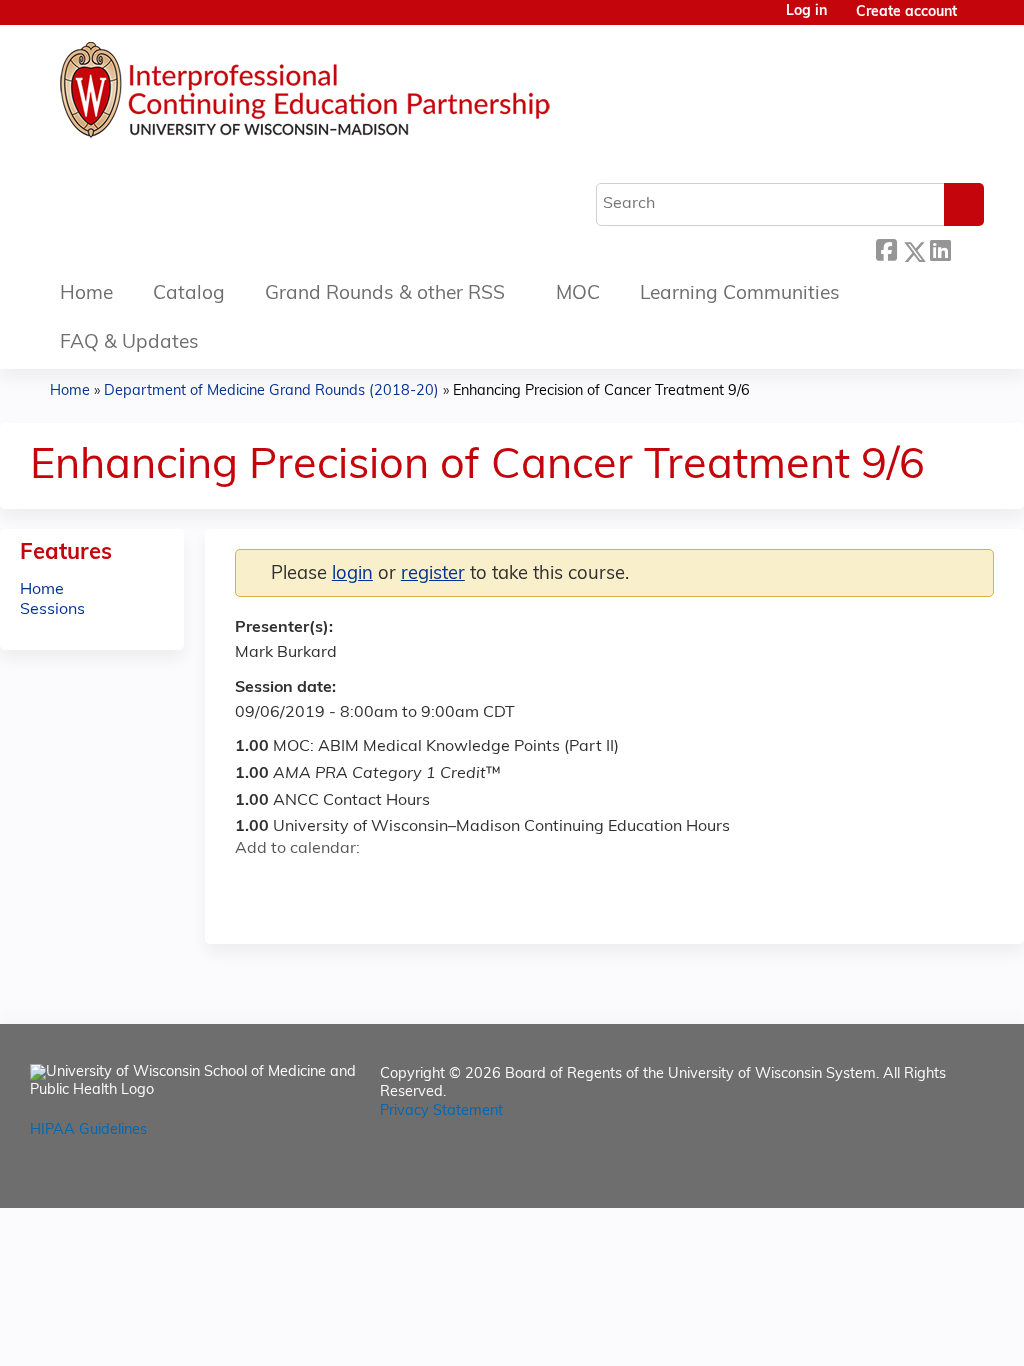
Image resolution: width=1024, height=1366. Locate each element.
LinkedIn (940, 248)
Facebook (886, 248)
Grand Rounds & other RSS (385, 294)
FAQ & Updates (129, 343)
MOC (578, 294)
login (352, 574)
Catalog (189, 294)
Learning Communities (740, 294)
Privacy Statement (441, 1111)
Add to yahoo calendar (300, 885)
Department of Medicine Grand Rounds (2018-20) (271, 391)
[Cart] (978, 20)
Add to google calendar (255, 885)
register (433, 574)
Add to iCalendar (345, 884)
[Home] (365, 95)
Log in (806, 12)
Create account (906, 12)
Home (86, 294)
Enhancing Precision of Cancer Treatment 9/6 (601, 391)
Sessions (52, 610)
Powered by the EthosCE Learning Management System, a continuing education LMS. (923, 1175)
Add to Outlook (393, 885)
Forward (967, 246)
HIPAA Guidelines (88, 1130)
